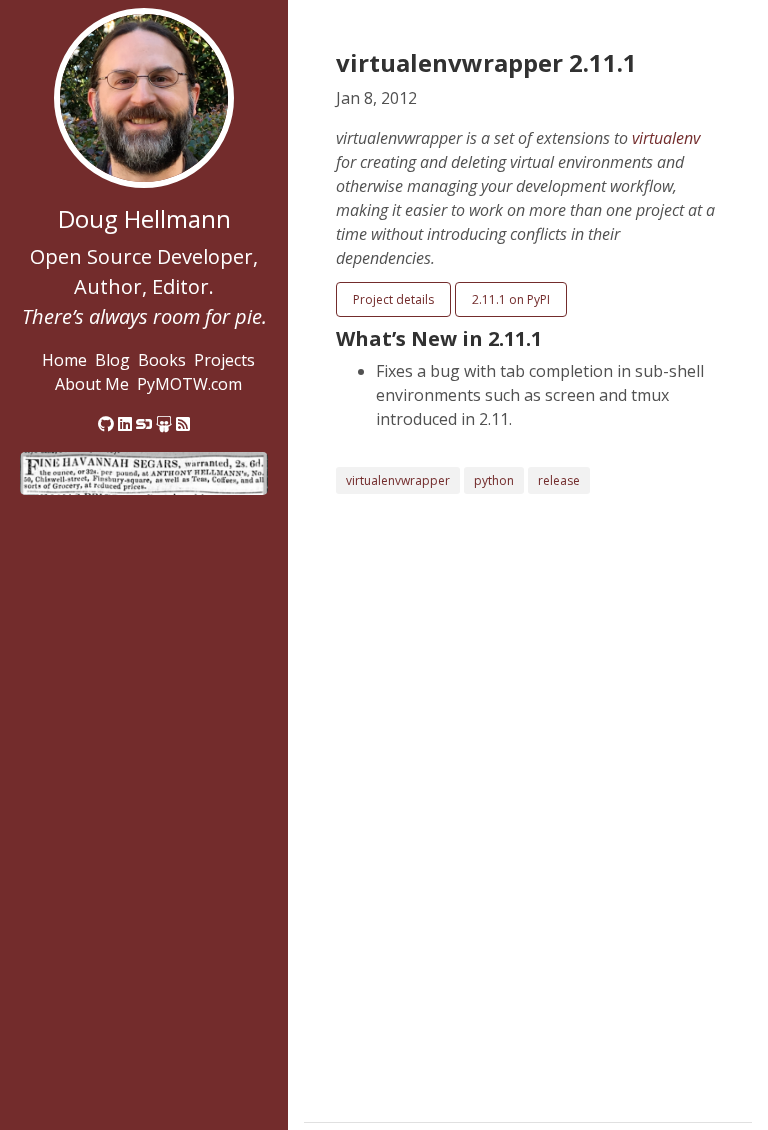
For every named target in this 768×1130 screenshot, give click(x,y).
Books (162, 360)
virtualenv (666, 138)
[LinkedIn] (125, 424)
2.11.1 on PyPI (511, 299)
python (494, 480)
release (559, 480)
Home (64, 360)
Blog (112, 360)
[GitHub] (106, 424)
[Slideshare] (164, 424)
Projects (224, 360)
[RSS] (183, 424)
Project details (393, 299)
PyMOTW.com (189, 384)
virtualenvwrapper (398, 480)
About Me (92, 384)
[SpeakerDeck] (144, 424)
